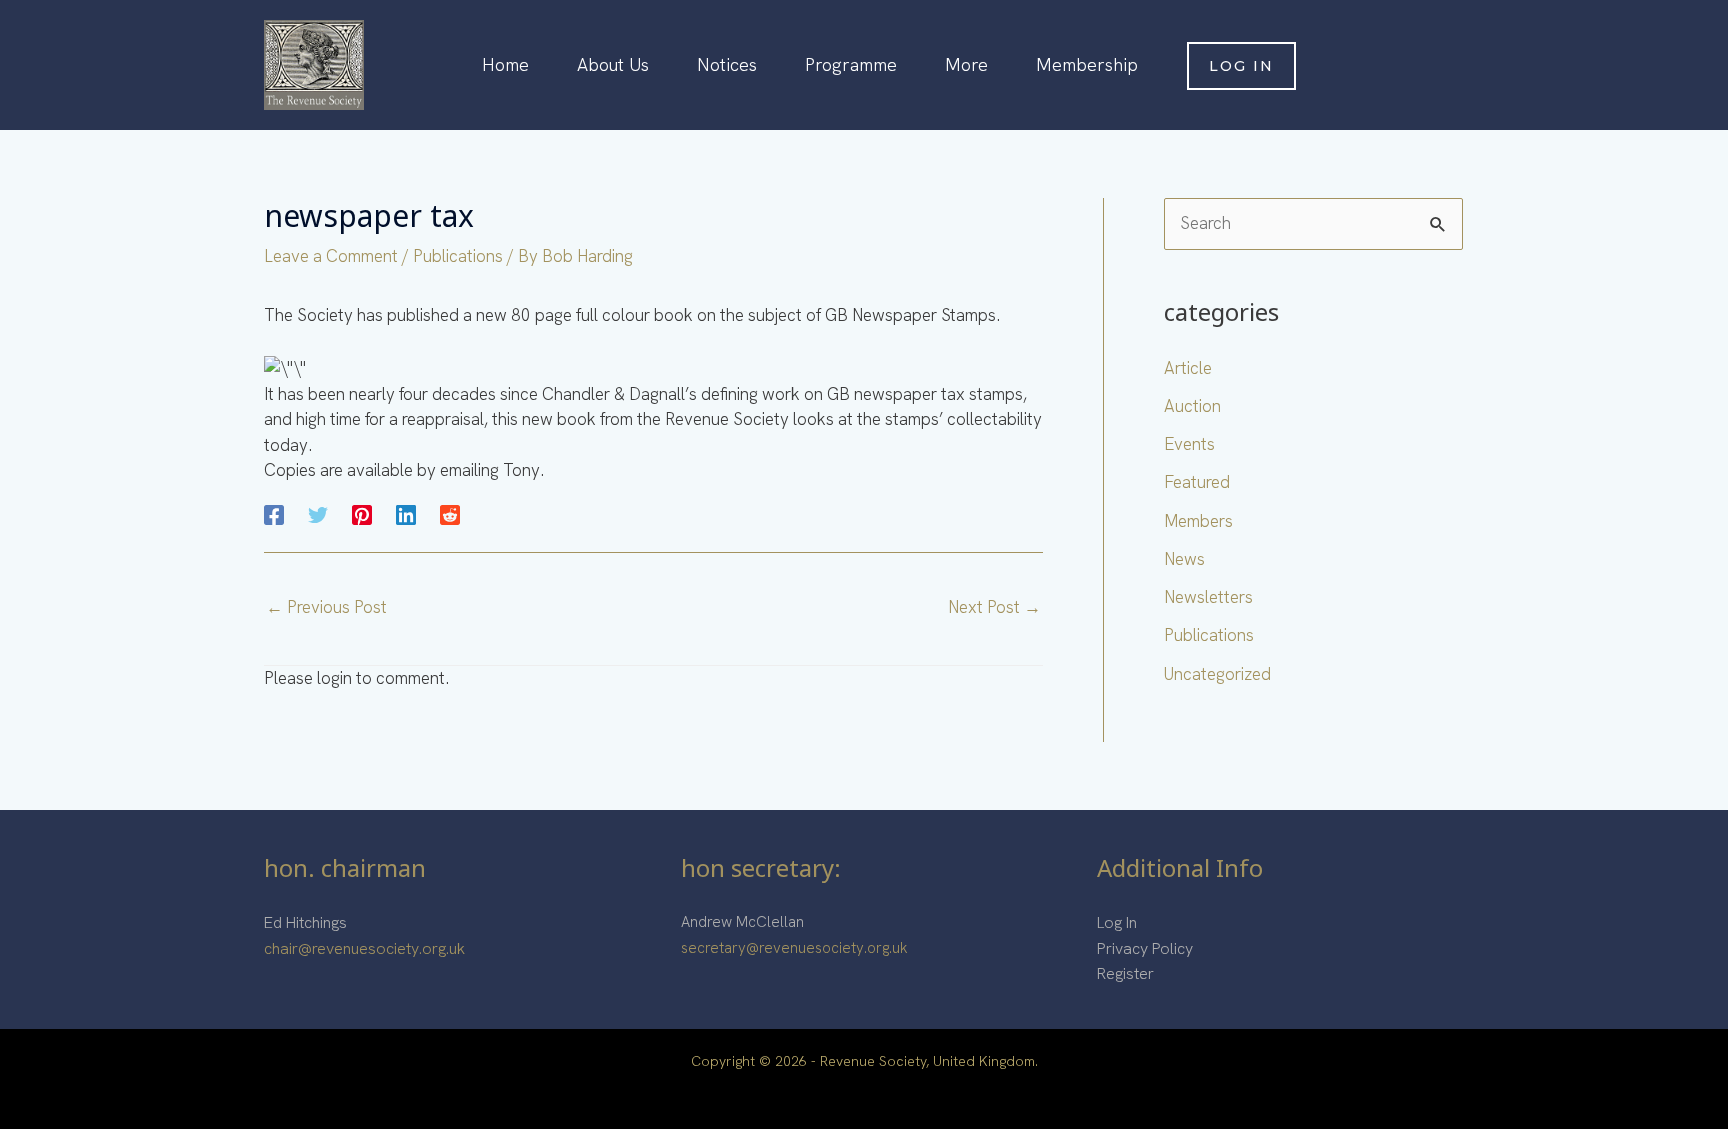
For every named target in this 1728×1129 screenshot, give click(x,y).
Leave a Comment (331, 256)
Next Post (994, 607)
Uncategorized (1217, 674)
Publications (458, 256)
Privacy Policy (1145, 948)
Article (1188, 368)
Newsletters (1208, 597)
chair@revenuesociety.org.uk (364, 948)
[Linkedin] (406, 513)
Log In (1117, 922)
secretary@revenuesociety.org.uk (794, 948)
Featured (1197, 482)
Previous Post (326, 607)
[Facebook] (274, 513)
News (1184, 559)
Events (1189, 444)
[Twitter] (318, 513)
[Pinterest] (362, 513)
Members (1198, 521)
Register (1125, 973)
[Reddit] (450, 513)
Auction (1192, 406)
